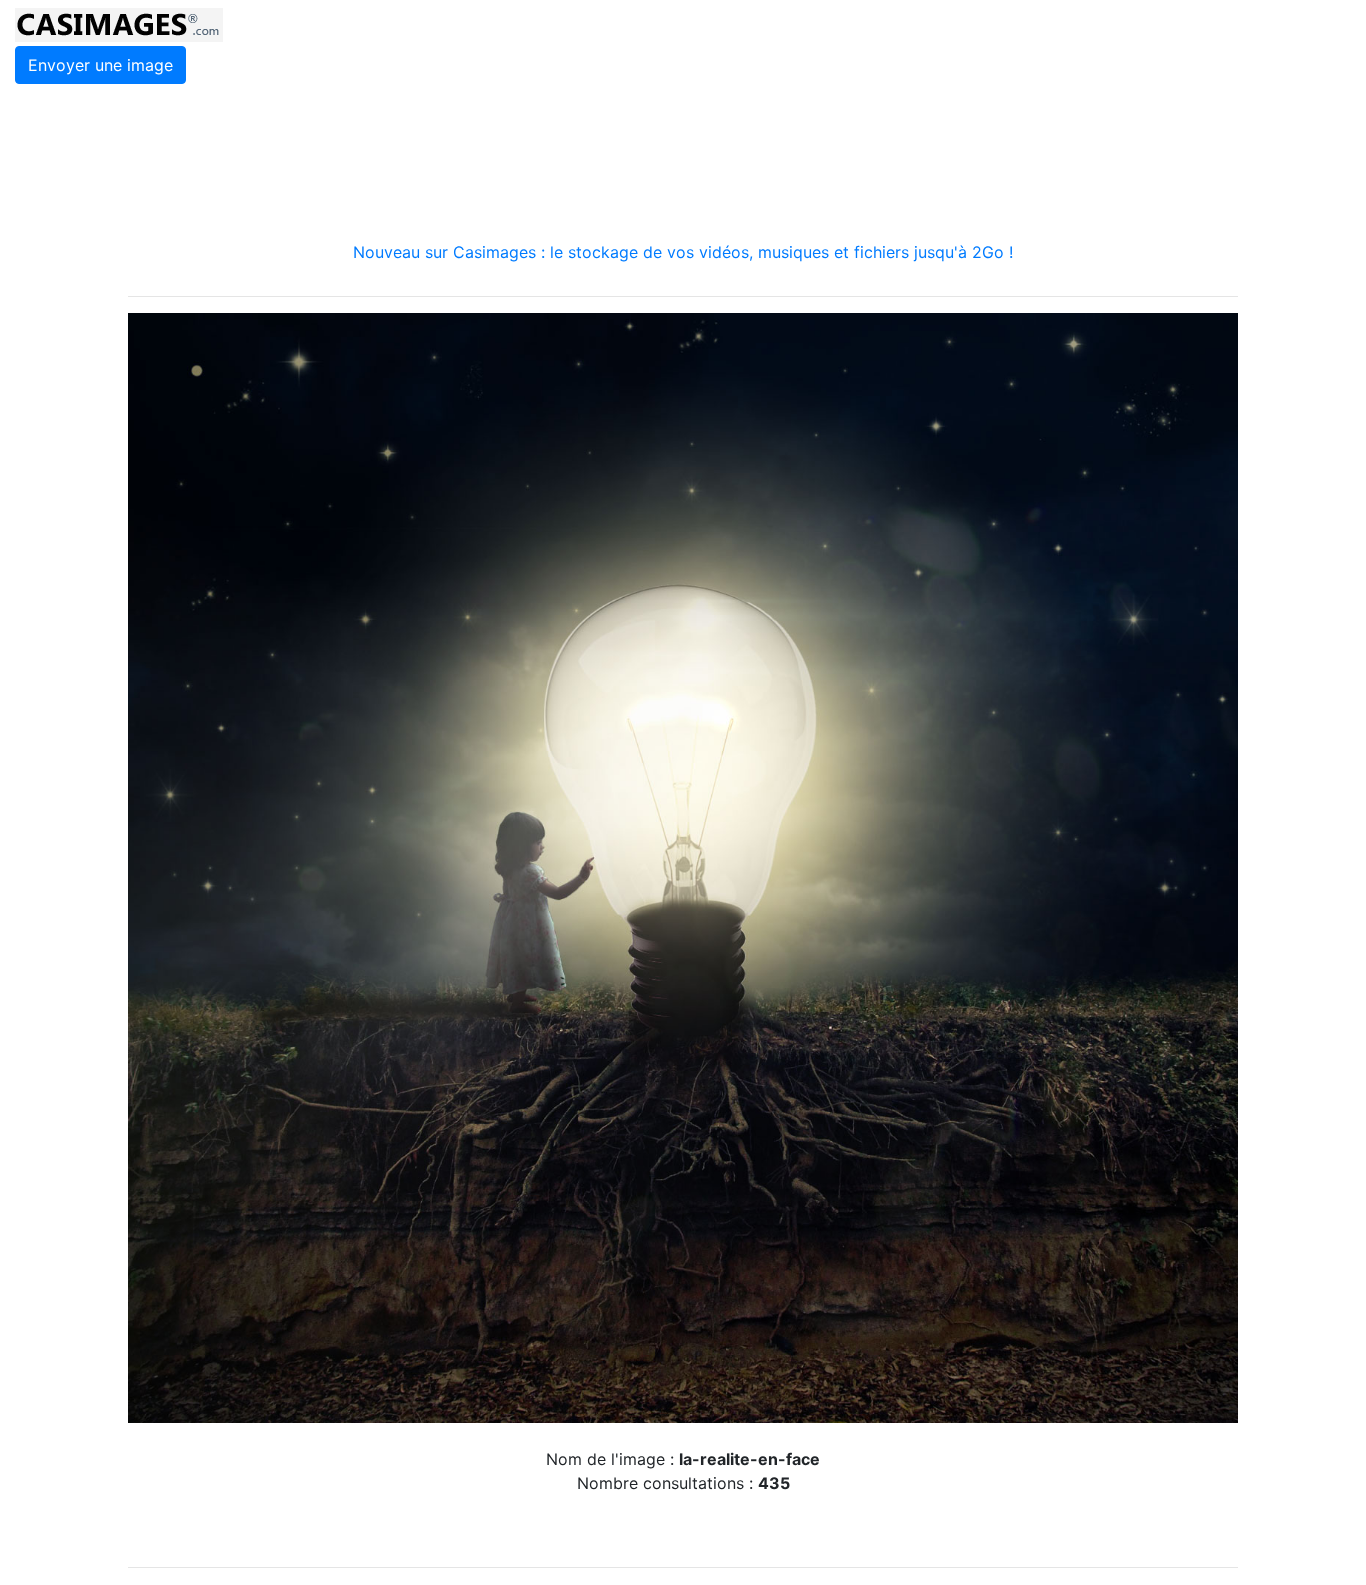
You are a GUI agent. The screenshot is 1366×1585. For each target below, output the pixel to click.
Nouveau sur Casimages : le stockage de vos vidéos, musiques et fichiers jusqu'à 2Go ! (683, 252)
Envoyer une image (100, 65)
